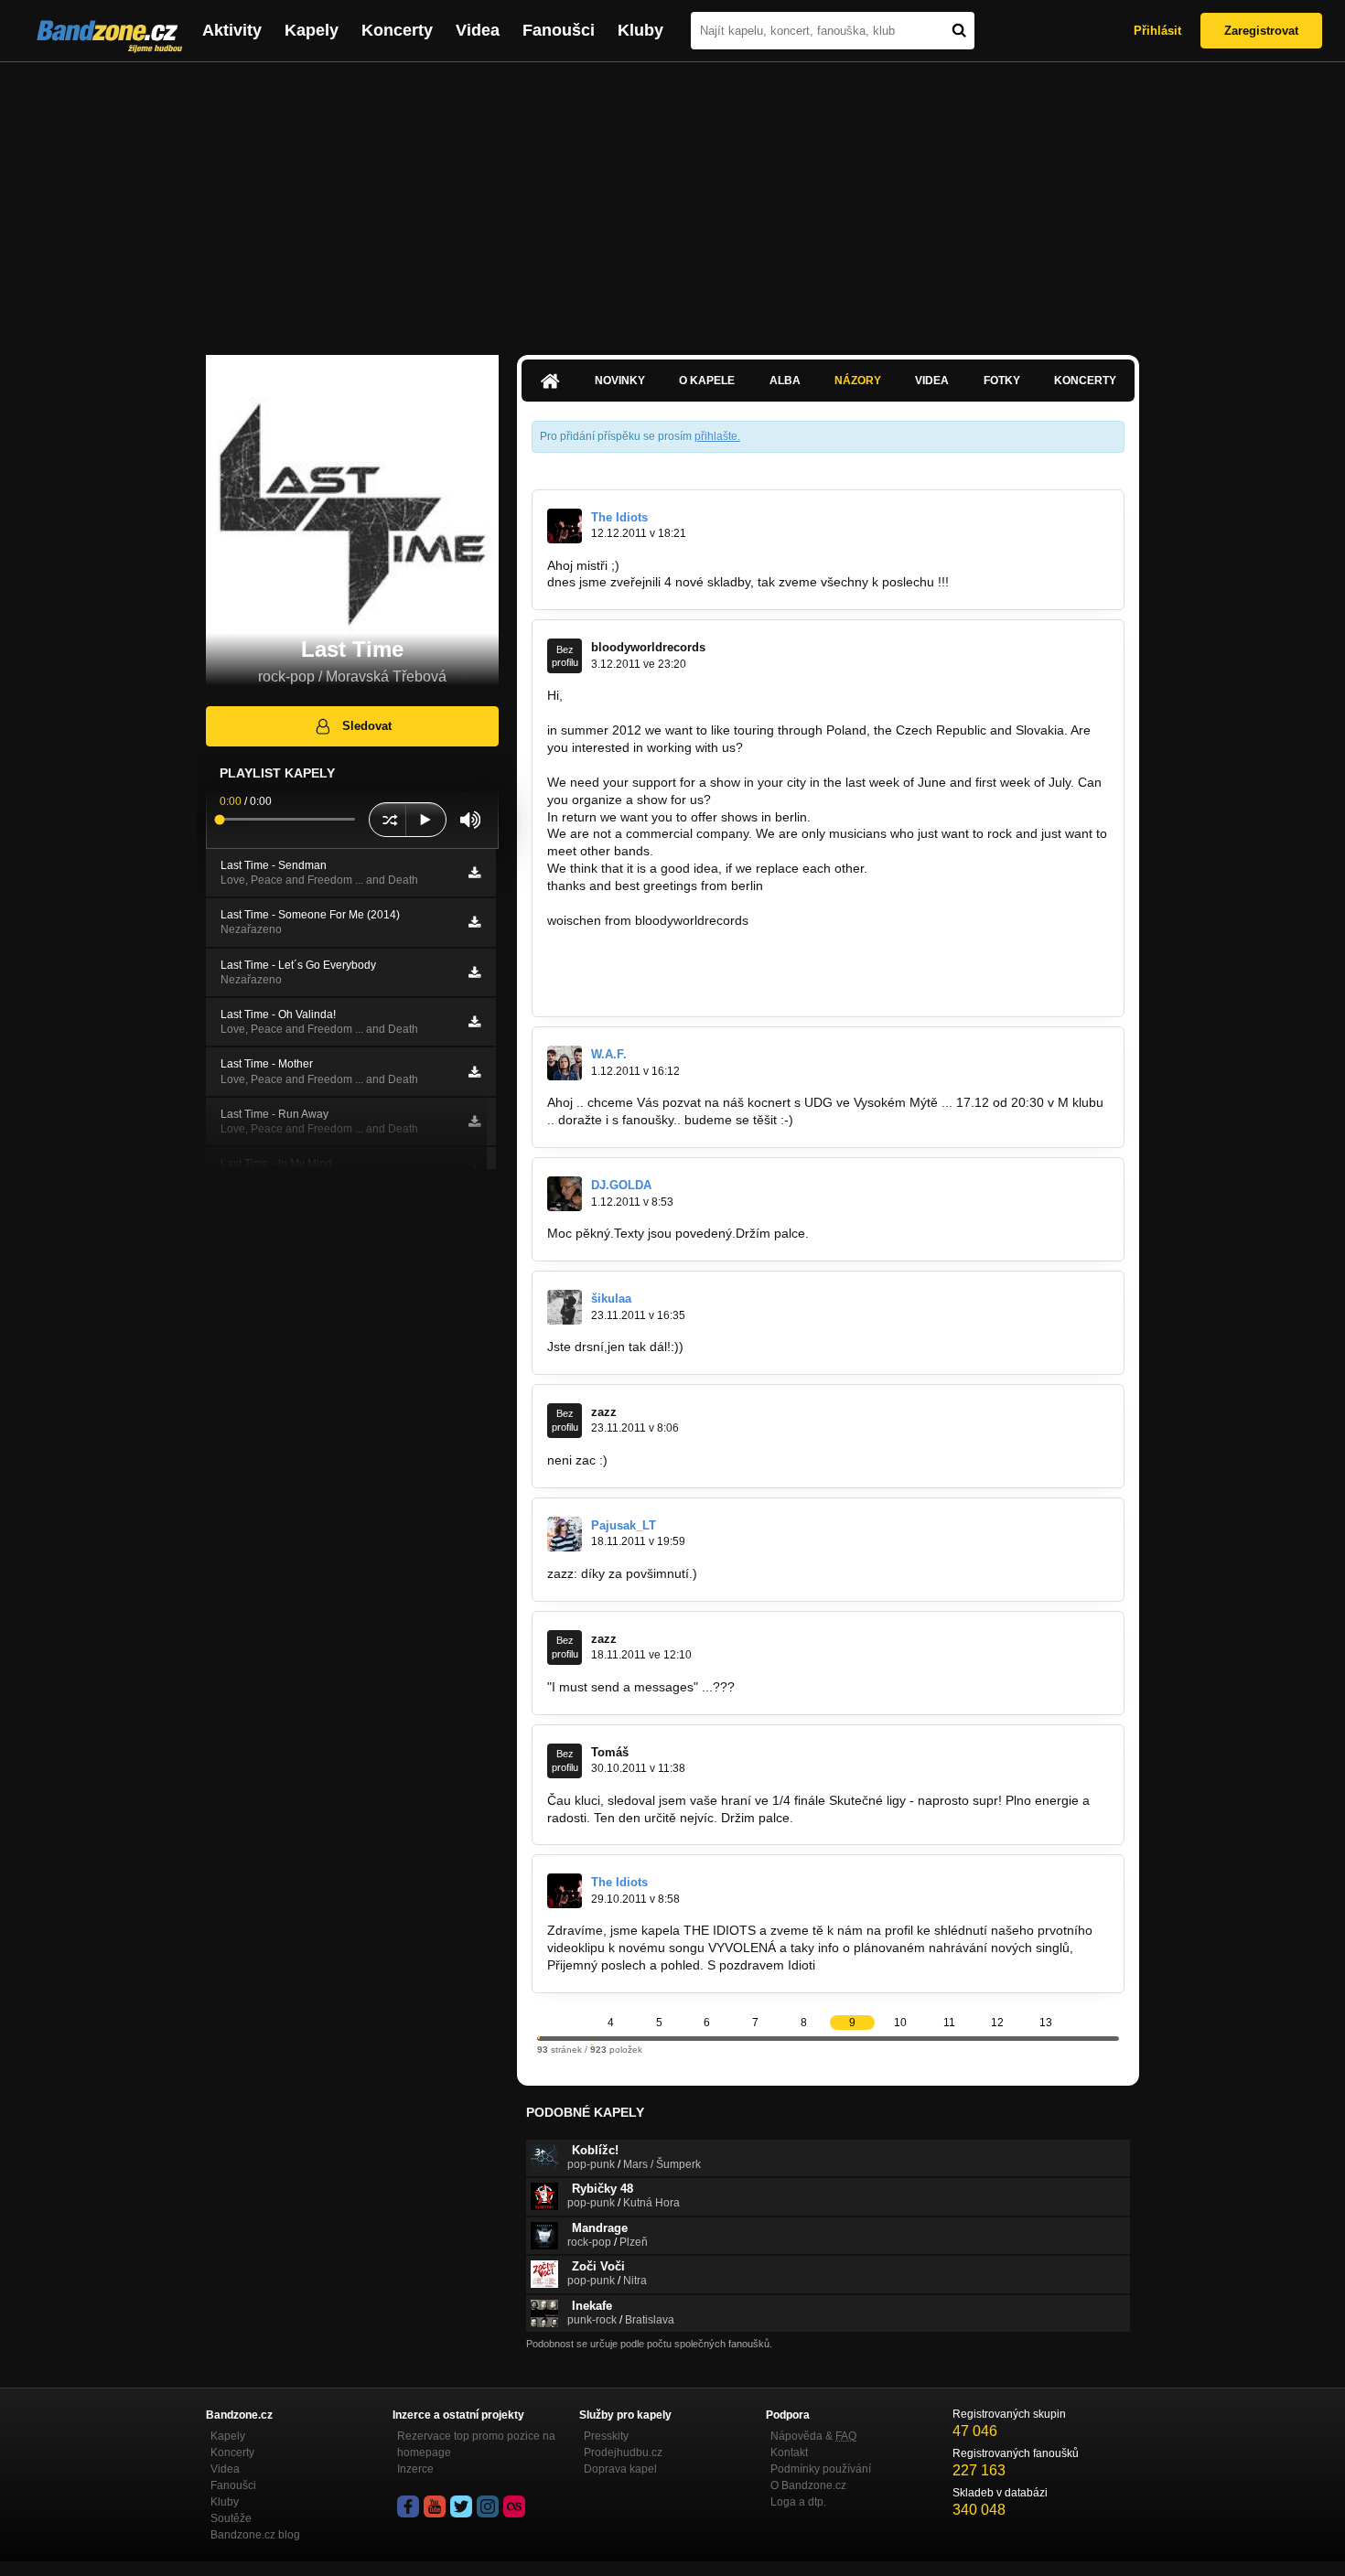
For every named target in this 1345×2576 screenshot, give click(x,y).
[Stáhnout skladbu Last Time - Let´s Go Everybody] (474, 972)
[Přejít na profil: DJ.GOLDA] (565, 1194)
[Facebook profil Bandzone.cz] (408, 2506)
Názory (858, 381)
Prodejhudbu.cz (623, 2453)
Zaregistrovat (1261, 31)
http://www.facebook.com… (626, 990)
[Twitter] (461, 2506)
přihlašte (716, 436)
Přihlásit (1157, 31)
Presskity (606, 2436)
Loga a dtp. (798, 2502)
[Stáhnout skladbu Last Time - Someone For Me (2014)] (474, 922)
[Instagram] (488, 2506)
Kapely (312, 30)
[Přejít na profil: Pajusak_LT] (565, 1534)
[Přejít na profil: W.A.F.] (565, 1063)
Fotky (1002, 381)
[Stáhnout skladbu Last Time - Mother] (474, 1072)
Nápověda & (813, 2436)
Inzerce (415, 2469)
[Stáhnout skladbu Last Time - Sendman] (474, 873)
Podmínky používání (821, 2469)
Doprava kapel (620, 2469)
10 (900, 2023)
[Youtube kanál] (435, 2506)
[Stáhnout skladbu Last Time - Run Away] (474, 1122)
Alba (785, 381)
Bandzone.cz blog (255, 2535)
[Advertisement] (672, 199)
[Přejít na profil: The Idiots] (565, 526)
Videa (478, 30)
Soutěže (231, 2518)
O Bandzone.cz (808, 2485)
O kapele (707, 381)
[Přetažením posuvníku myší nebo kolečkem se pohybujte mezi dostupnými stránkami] (539, 2038)
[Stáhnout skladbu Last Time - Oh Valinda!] (474, 1022)
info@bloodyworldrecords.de (630, 955)
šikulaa (611, 1299)
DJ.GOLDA (621, 1185)
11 (949, 2023)
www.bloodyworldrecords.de (628, 972)
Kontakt (789, 2453)
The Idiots (619, 517)
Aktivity (232, 30)
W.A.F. (609, 1054)
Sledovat (367, 726)
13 (1046, 2023)
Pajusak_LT (624, 1525)
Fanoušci (559, 30)
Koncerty (397, 30)
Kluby (640, 30)
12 (997, 2023)
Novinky (620, 381)
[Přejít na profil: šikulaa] (565, 1307)
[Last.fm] (514, 2506)
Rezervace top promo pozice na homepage (476, 2444)
